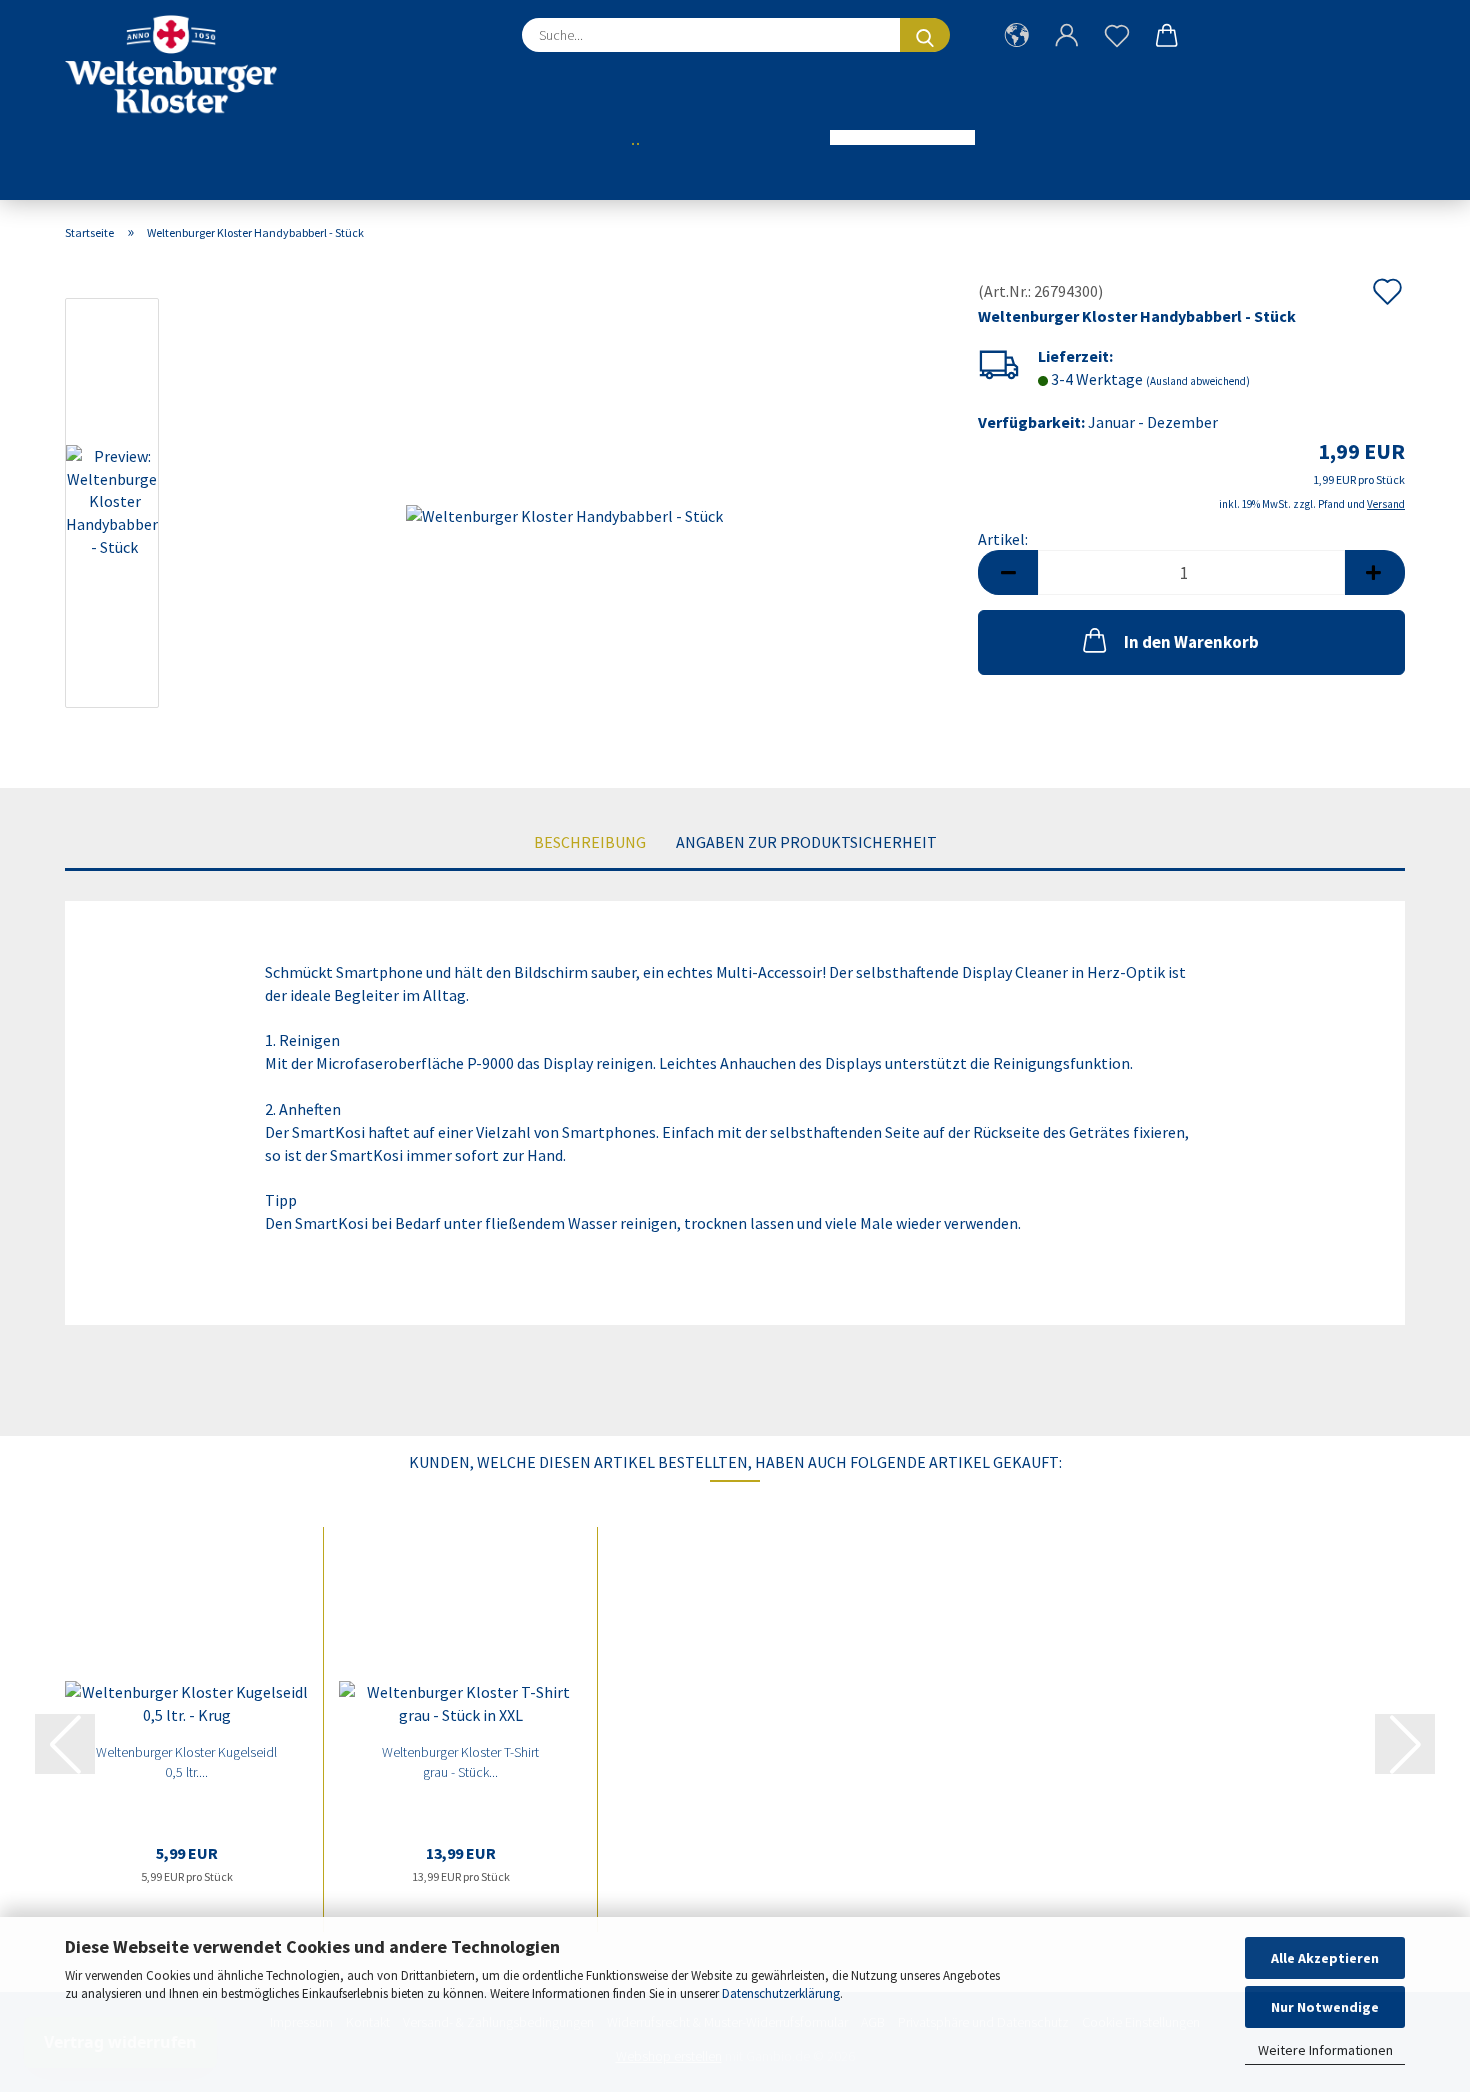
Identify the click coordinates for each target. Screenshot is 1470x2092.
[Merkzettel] (1117, 50)
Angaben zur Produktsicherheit (806, 842)
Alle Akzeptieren (1325, 1958)
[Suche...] (925, 35)
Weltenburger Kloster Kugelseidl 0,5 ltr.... (186, 1762)
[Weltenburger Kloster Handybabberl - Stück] (564, 506)
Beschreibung (590, 842)
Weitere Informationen (1325, 2050)
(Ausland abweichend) (1198, 381)
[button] (1017, 50)
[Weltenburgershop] (178, 65)
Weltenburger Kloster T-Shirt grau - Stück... (460, 1762)
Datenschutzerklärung (781, 1993)
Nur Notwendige (1325, 2007)
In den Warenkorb (1191, 642)
